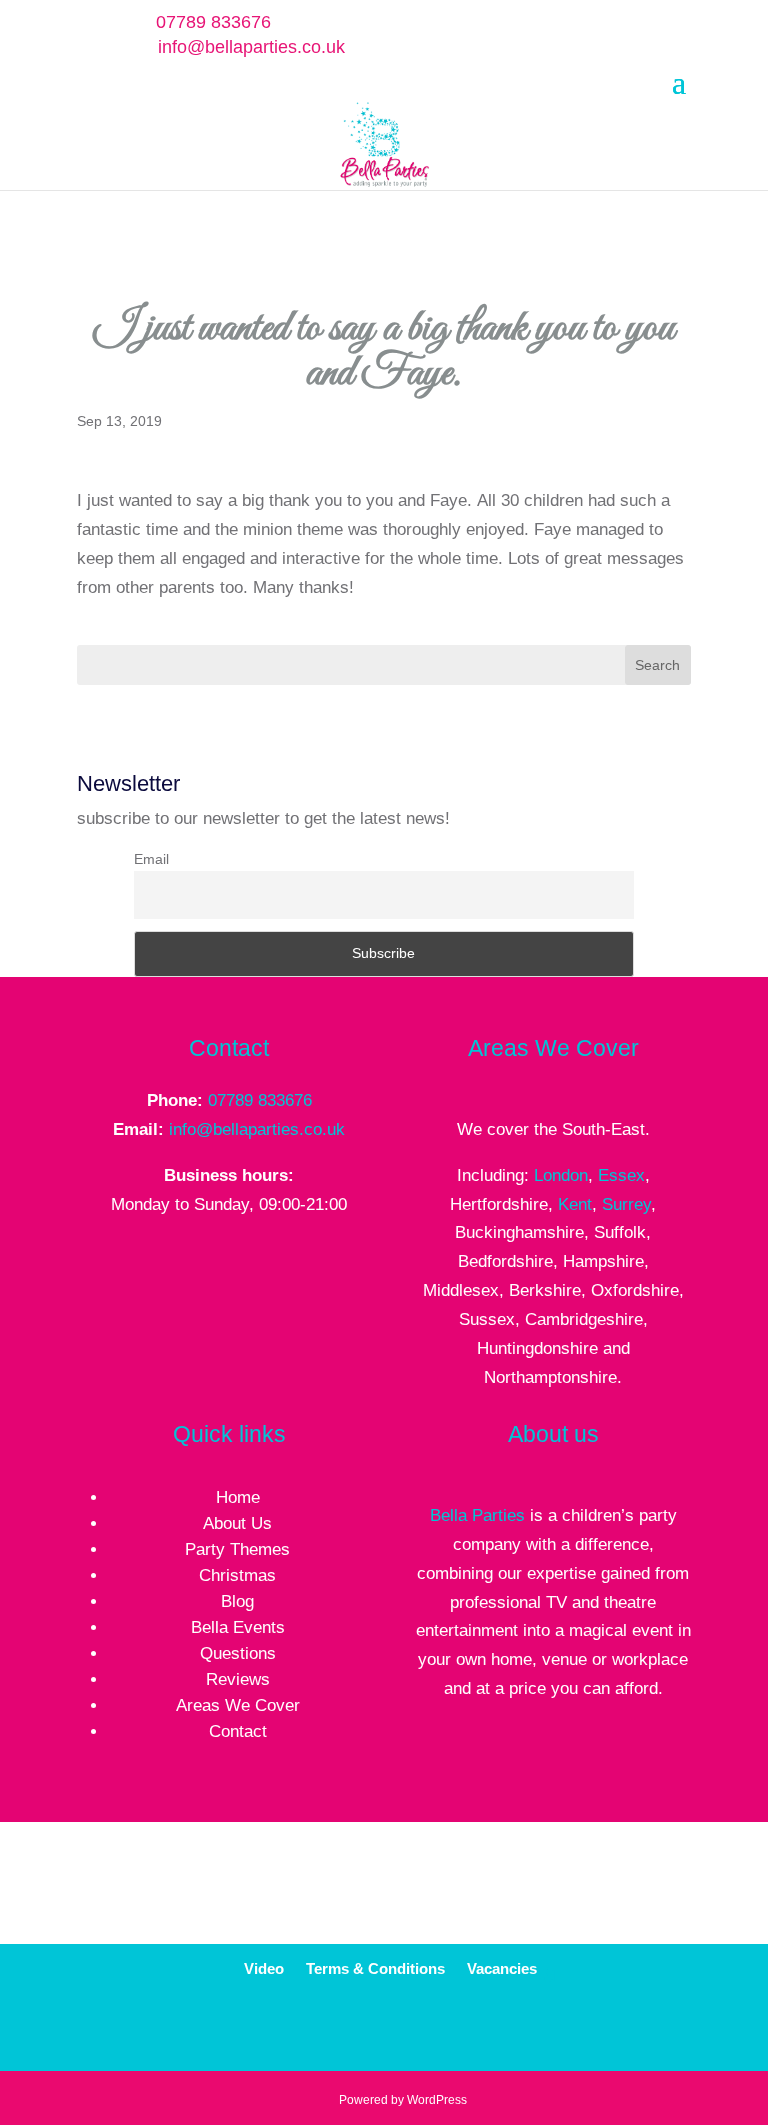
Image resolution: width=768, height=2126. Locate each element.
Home (238, 1497)
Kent (575, 1204)
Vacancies (502, 1969)
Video (264, 1969)
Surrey (626, 1204)
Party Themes (237, 1549)
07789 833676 (260, 1100)
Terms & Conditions (375, 1969)
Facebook (368, 2031)
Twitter (416, 2031)
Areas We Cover (238, 1705)
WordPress (437, 2100)
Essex (621, 1175)
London (561, 1175)
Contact (238, 1731)
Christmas (237, 1575)
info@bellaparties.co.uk (257, 1129)
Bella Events (238, 1627)
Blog (237, 1601)
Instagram (509, 2031)
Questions (238, 1653)
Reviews (238, 1679)
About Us (237, 1523)
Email (151, 859)
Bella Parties (477, 1515)
